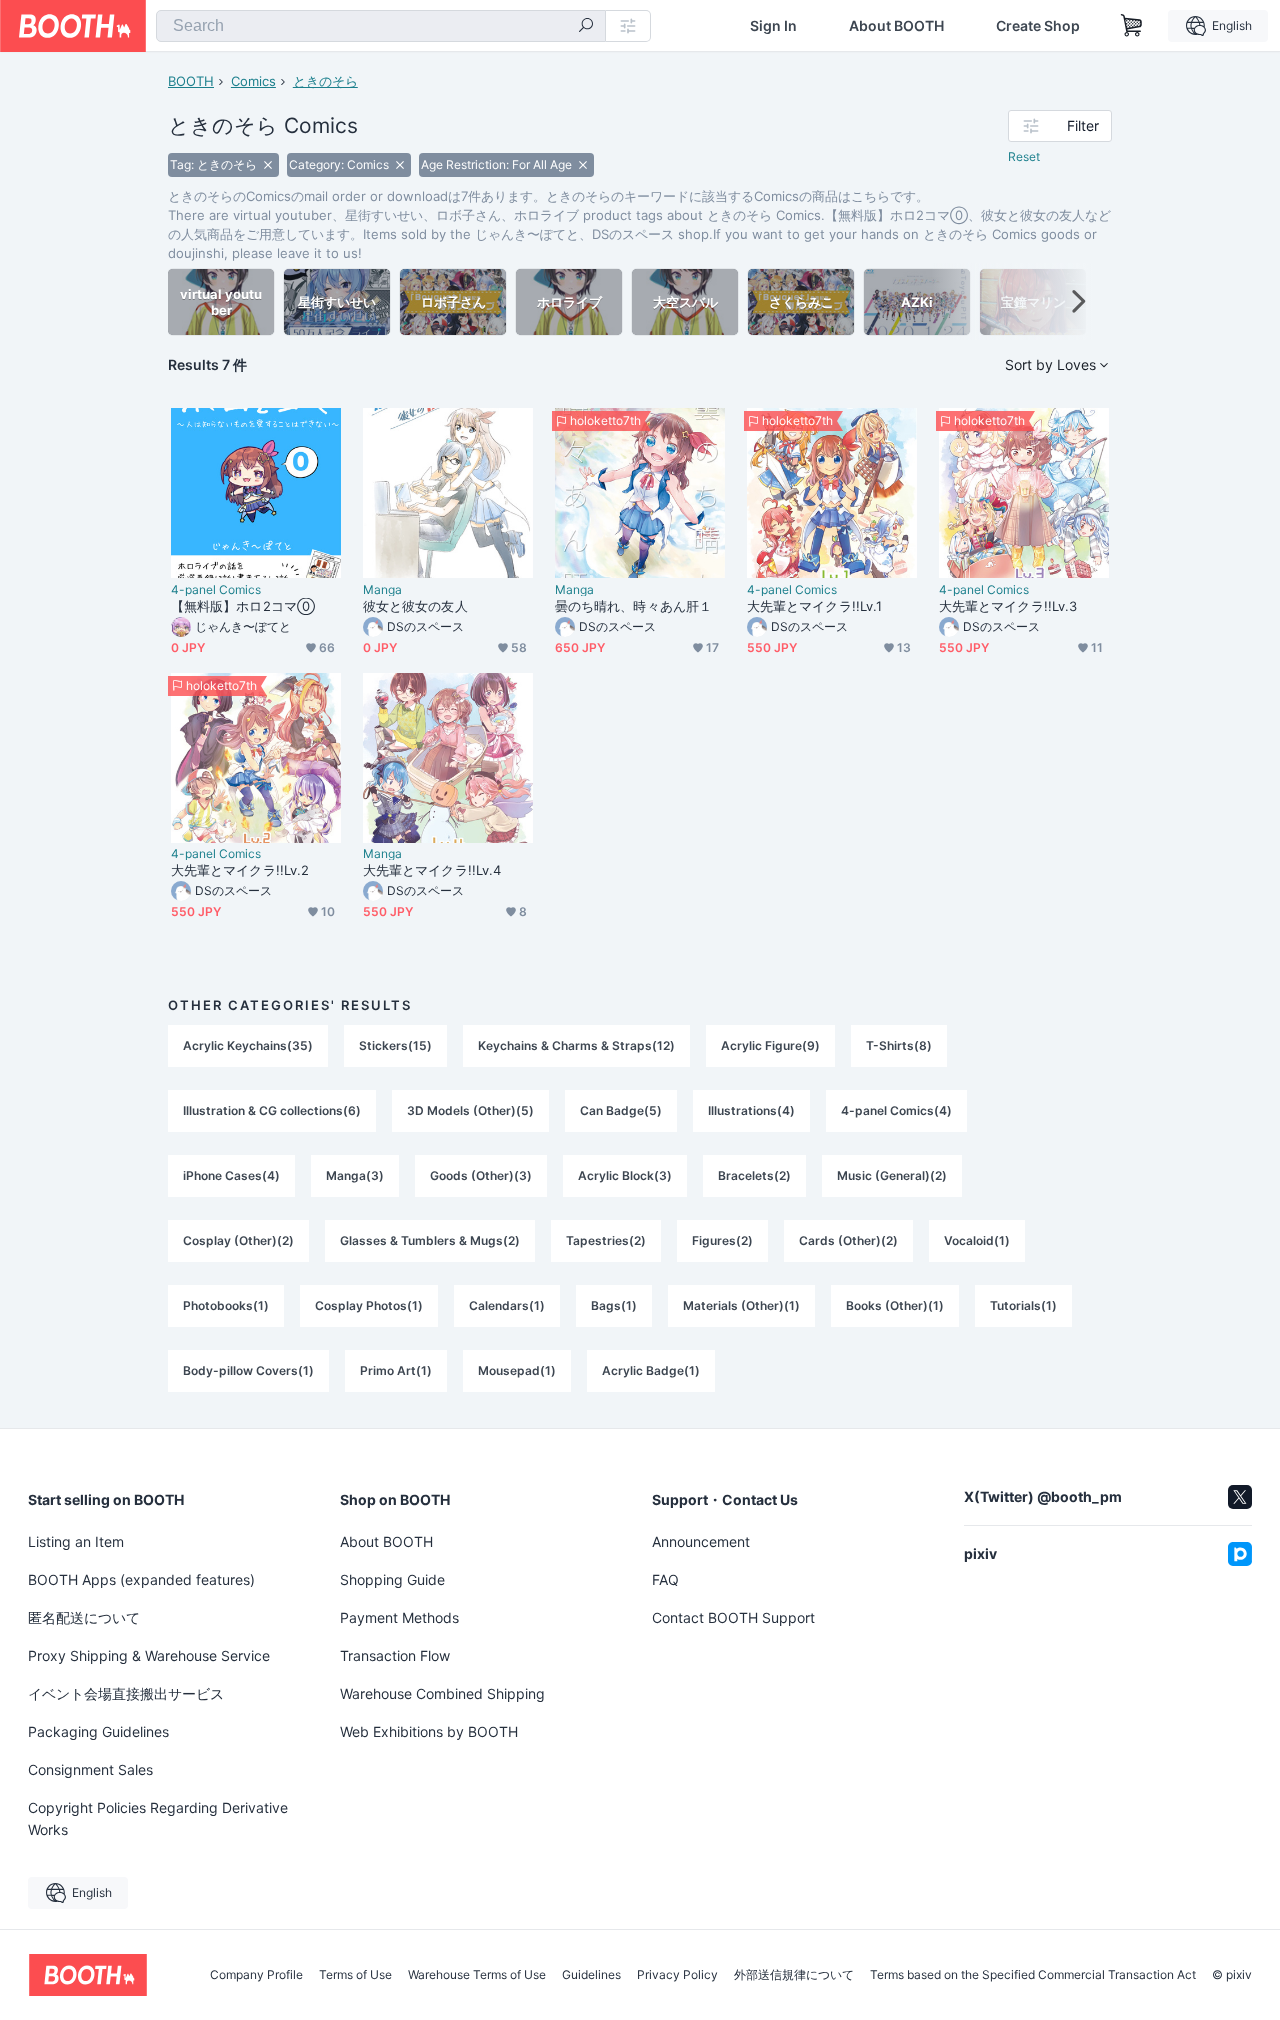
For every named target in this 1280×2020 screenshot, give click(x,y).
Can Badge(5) (621, 1110)
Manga (382, 590)
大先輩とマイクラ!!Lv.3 (1008, 606)
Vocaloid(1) (977, 1240)
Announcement (701, 1541)
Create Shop (1038, 26)
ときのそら (325, 81)
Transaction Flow (395, 1655)
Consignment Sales (90, 1769)
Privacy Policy (677, 1975)
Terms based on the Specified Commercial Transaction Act (1033, 1975)
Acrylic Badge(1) (651, 1370)
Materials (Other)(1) (741, 1305)
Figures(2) (722, 1240)
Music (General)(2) (892, 1175)
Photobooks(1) (226, 1305)
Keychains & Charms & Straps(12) (576, 1045)
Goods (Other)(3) (481, 1175)
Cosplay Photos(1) (369, 1305)
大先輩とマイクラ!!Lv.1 (814, 606)
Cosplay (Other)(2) (238, 1240)
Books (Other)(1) (895, 1305)
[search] (586, 27)
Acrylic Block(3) (625, 1175)
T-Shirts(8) (899, 1045)
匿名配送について (84, 1617)
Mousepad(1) (517, 1370)
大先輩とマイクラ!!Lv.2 (240, 870)
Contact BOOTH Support (733, 1617)
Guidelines (591, 1975)
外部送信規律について (794, 1975)
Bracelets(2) (754, 1175)
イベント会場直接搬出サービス (126, 1693)
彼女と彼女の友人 (415, 606)
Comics (253, 81)
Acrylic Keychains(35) (248, 1045)
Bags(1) (614, 1305)
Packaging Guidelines (98, 1731)
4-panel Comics (216, 590)
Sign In (773, 26)
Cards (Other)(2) (848, 1240)
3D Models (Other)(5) (470, 1110)
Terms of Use (355, 1975)
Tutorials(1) (1023, 1305)
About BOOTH (896, 26)
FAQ (665, 1579)
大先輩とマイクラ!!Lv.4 (432, 870)
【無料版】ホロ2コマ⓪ (243, 606)
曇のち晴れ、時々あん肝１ (633, 606)
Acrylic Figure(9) (770, 1045)
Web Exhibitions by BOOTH (429, 1731)
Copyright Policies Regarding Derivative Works (158, 1818)
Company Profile (256, 1975)
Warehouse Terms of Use (477, 1975)
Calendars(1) (507, 1305)
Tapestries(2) (606, 1240)
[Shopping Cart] (1132, 26)
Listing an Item (76, 1541)
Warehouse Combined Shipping (442, 1693)
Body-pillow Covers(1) (248, 1370)
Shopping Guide (392, 1579)
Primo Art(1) (396, 1370)
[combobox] (381, 26)
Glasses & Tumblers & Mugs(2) (430, 1240)
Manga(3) (355, 1175)
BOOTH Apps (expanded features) (141, 1579)
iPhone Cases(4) (231, 1175)
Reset (1024, 156)
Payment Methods (399, 1617)
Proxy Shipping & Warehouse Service (149, 1655)
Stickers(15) (395, 1045)
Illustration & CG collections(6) (272, 1110)
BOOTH (191, 81)
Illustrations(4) (751, 1110)
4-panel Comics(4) (896, 1110)
